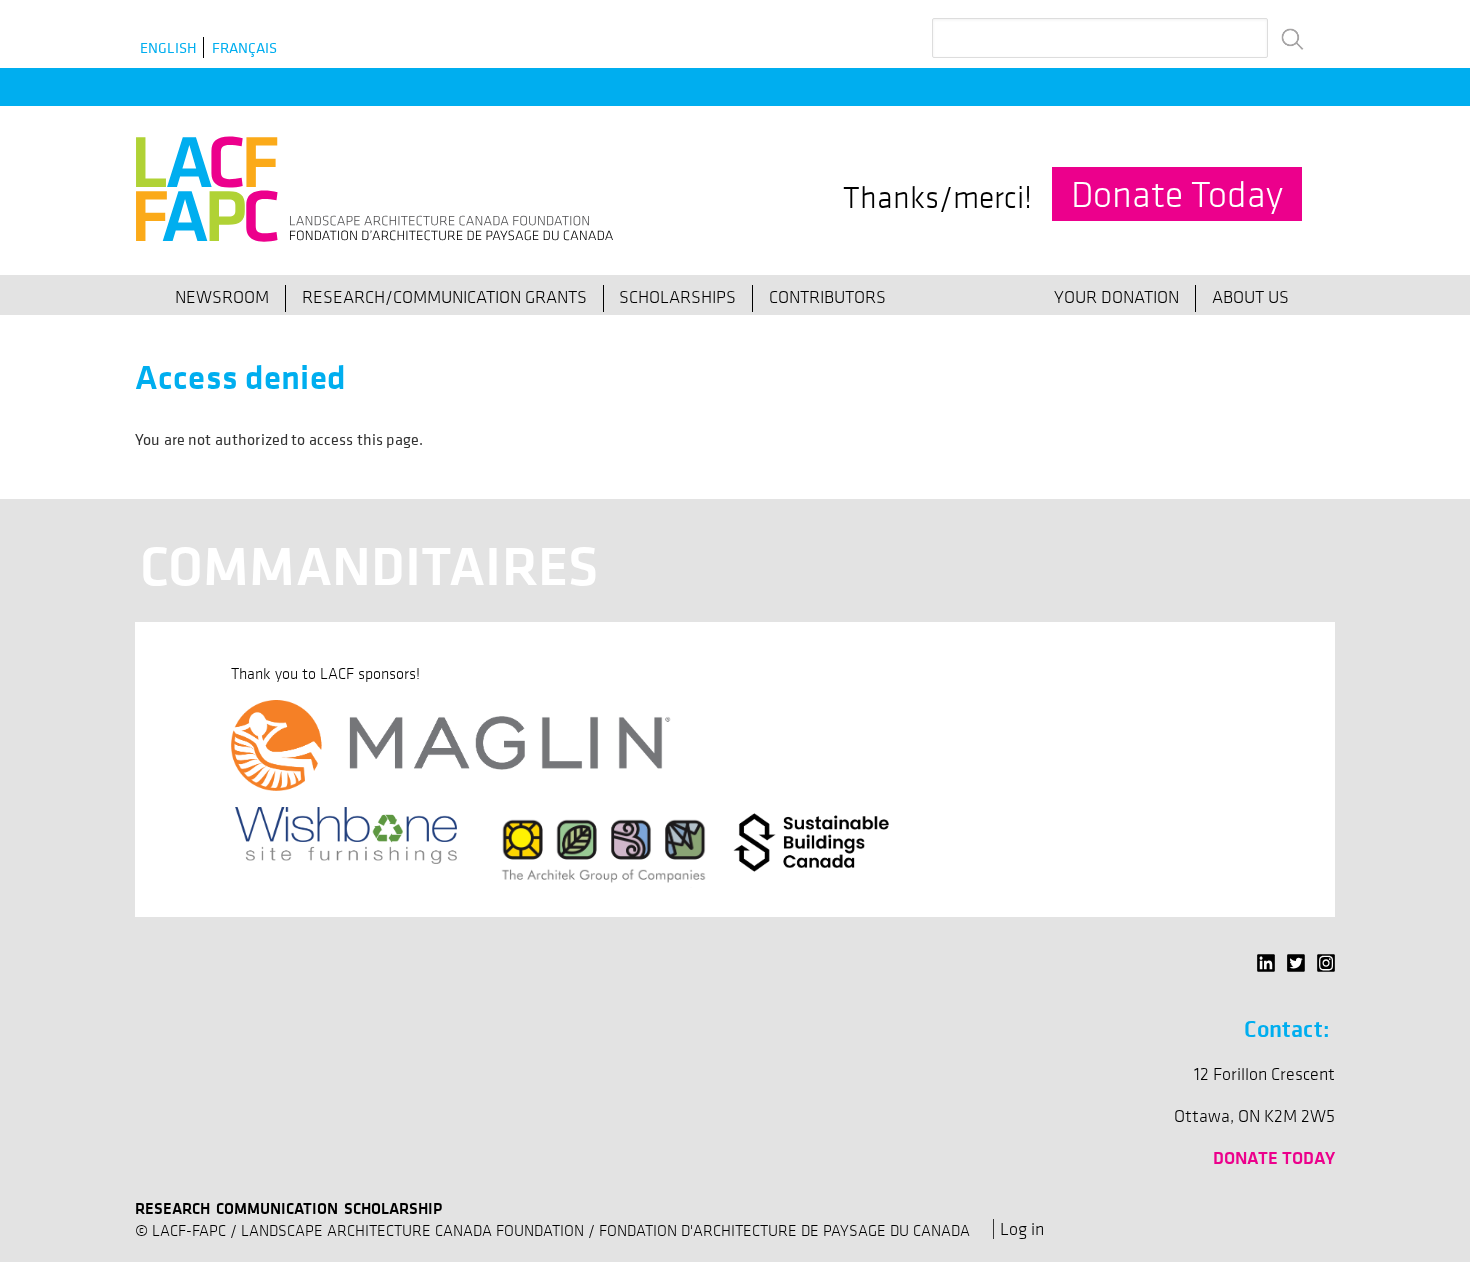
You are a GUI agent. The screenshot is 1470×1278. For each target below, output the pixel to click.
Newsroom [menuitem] (222, 297)
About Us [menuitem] (1250, 297)
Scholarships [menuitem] (677, 297)
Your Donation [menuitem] (1116, 297)
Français (244, 47)
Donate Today (1177, 193)
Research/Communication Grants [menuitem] (444, 297)
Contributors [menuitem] (827, 297)
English (168, 47)
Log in (1022, 1229)
